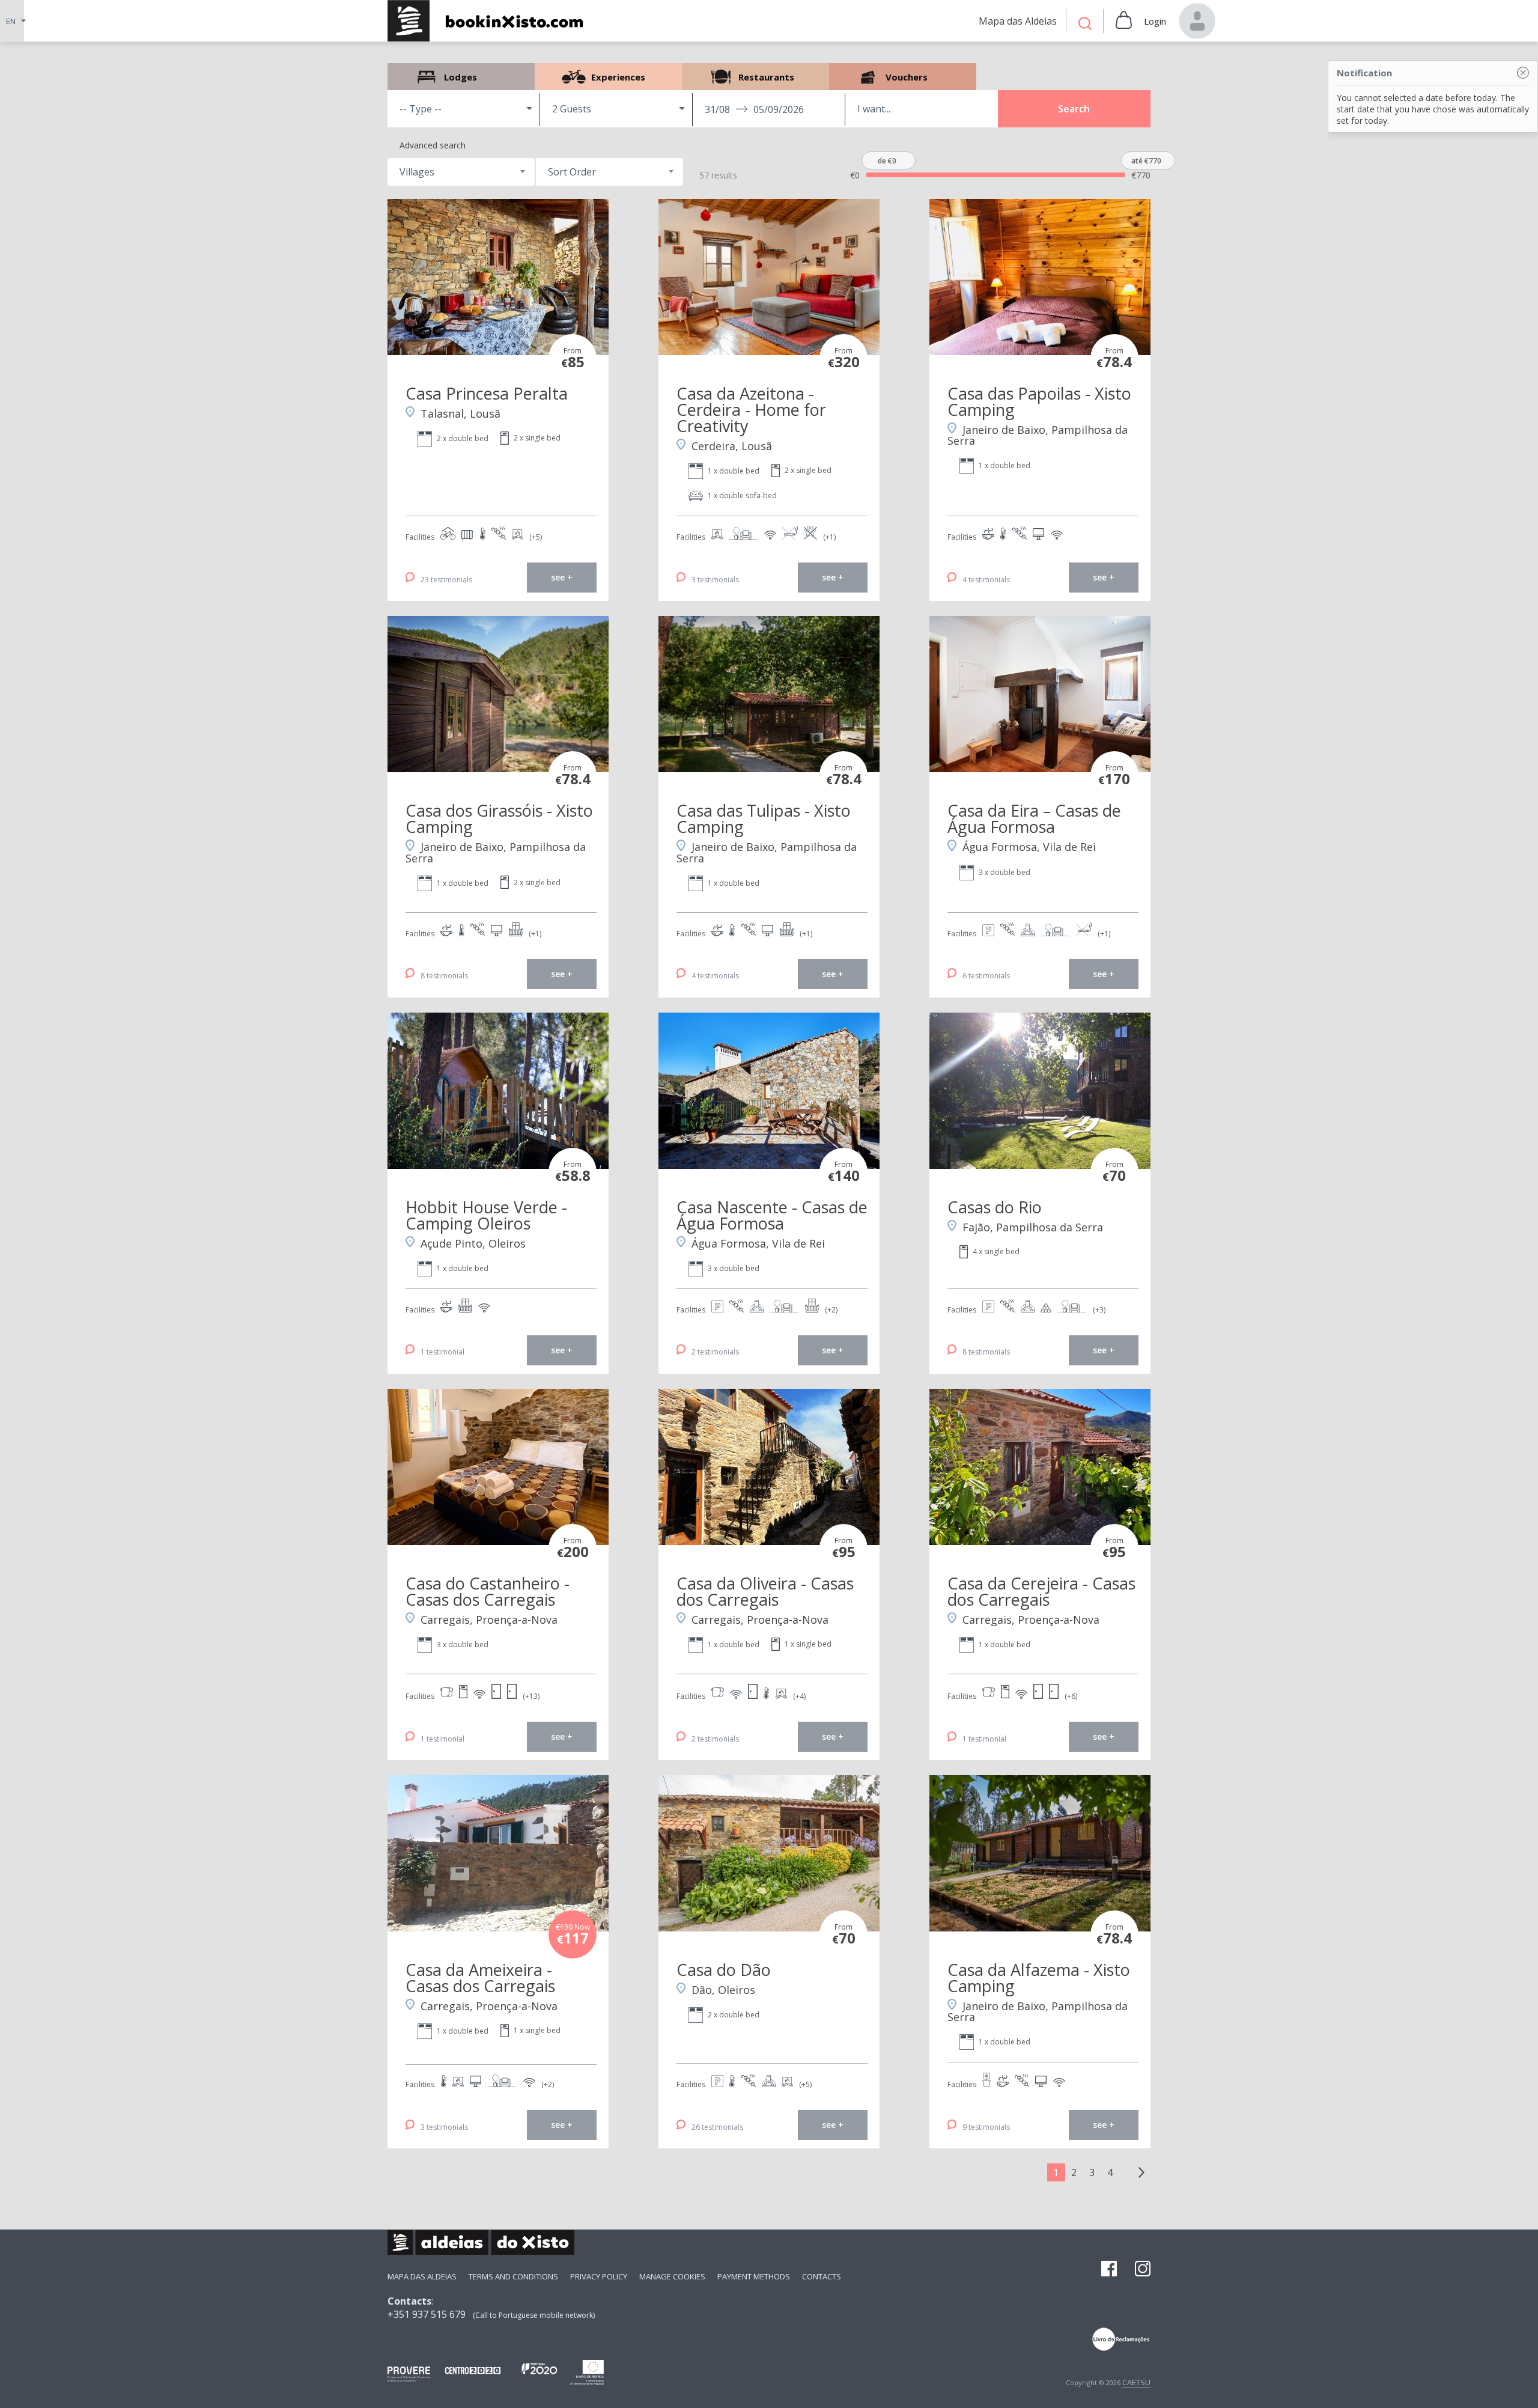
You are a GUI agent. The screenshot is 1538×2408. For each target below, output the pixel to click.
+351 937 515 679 (427, 2314)
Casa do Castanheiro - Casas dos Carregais (488, 1591)
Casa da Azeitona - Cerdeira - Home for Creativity (751, 410)
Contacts (822, 2276)
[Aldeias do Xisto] (492, 21)
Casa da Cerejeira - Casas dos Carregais (1041, 1591)
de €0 (887, 161)
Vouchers (903, 77)
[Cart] (1124, 21)
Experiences (608, 77)
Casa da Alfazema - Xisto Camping (1039, 1978)
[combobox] (461, 172)
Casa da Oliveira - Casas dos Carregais (765, 1591)
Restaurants (755, 77)
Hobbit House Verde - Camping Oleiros (486, 1215)
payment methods (754, 2276)
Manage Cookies (672, 2276)
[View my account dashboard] (1197, 21)
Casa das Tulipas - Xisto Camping (764, 818)
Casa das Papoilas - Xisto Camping (1039, 401)
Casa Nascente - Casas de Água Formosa (772, 1215)
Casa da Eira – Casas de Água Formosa (1034, 818)
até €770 (1146, 161)
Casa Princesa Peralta (487, 393)
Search (1074, 109)
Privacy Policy (599, 2276)
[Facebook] (1109, 2270)
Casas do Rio (995, 1207)
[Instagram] (1143, 2270)
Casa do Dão (724, 1970)
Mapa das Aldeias (422, 2276)
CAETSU (1136, 2382)
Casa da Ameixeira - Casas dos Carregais (480, 1978)
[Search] (1085, 25)
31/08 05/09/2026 (754, 109)
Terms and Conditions (513, 2276)
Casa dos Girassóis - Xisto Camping (499, 818)
